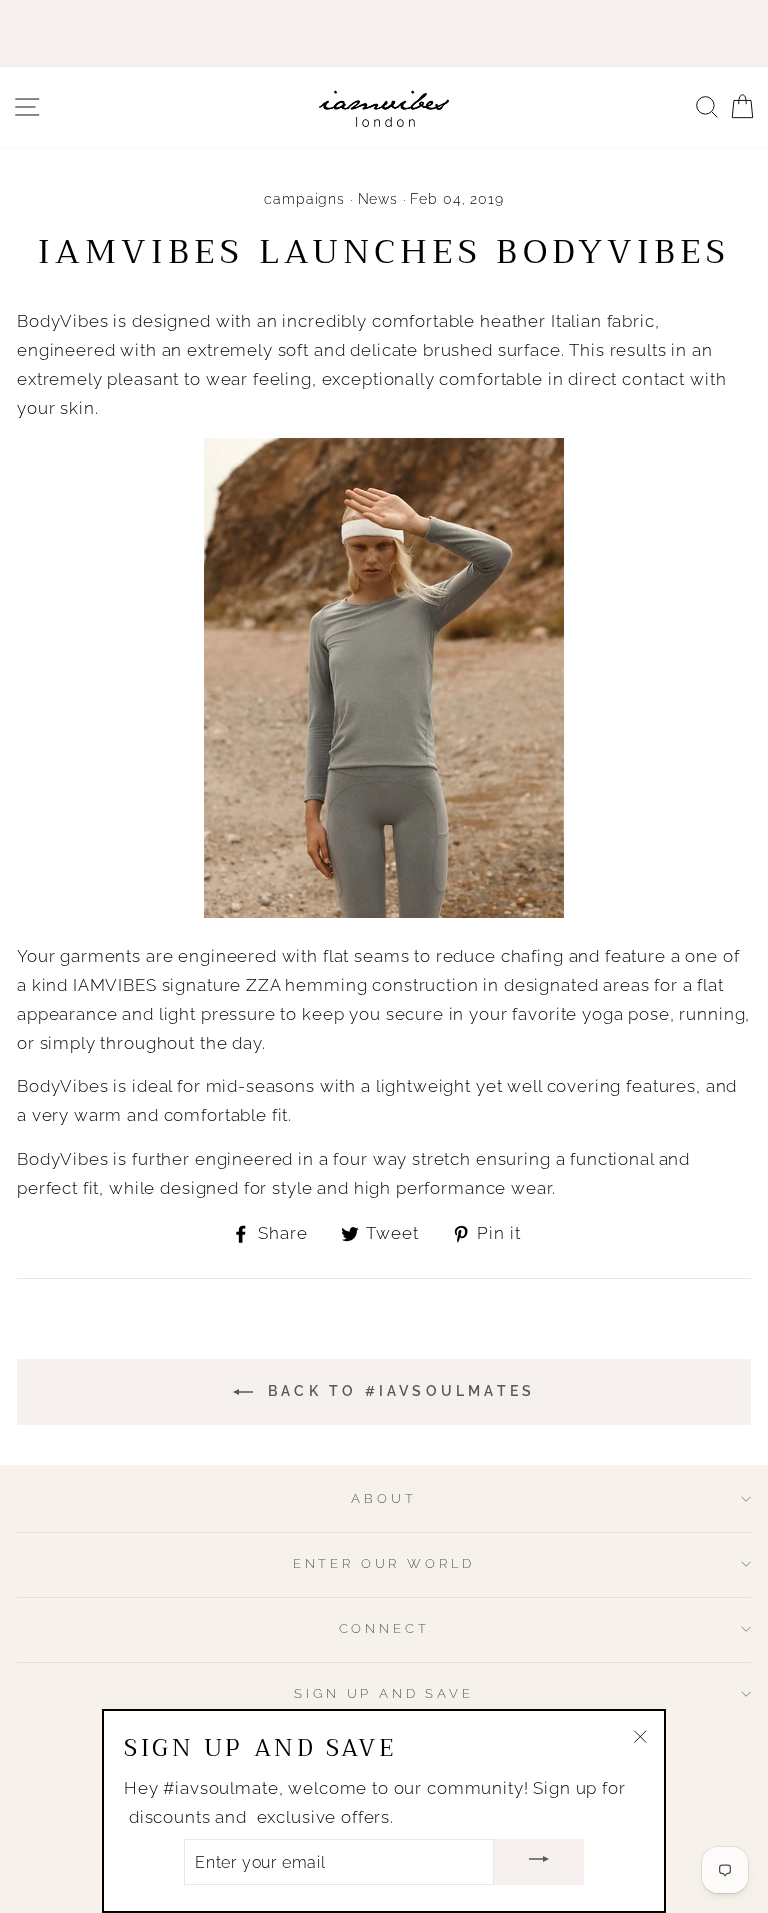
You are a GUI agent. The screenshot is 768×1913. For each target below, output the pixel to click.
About (383, 1498)
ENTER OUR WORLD (384, 1563)
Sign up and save (383, 1693)
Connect (384, 1628)
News (378, 199)
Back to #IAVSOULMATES (398, 1391)
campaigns (304, 199)
